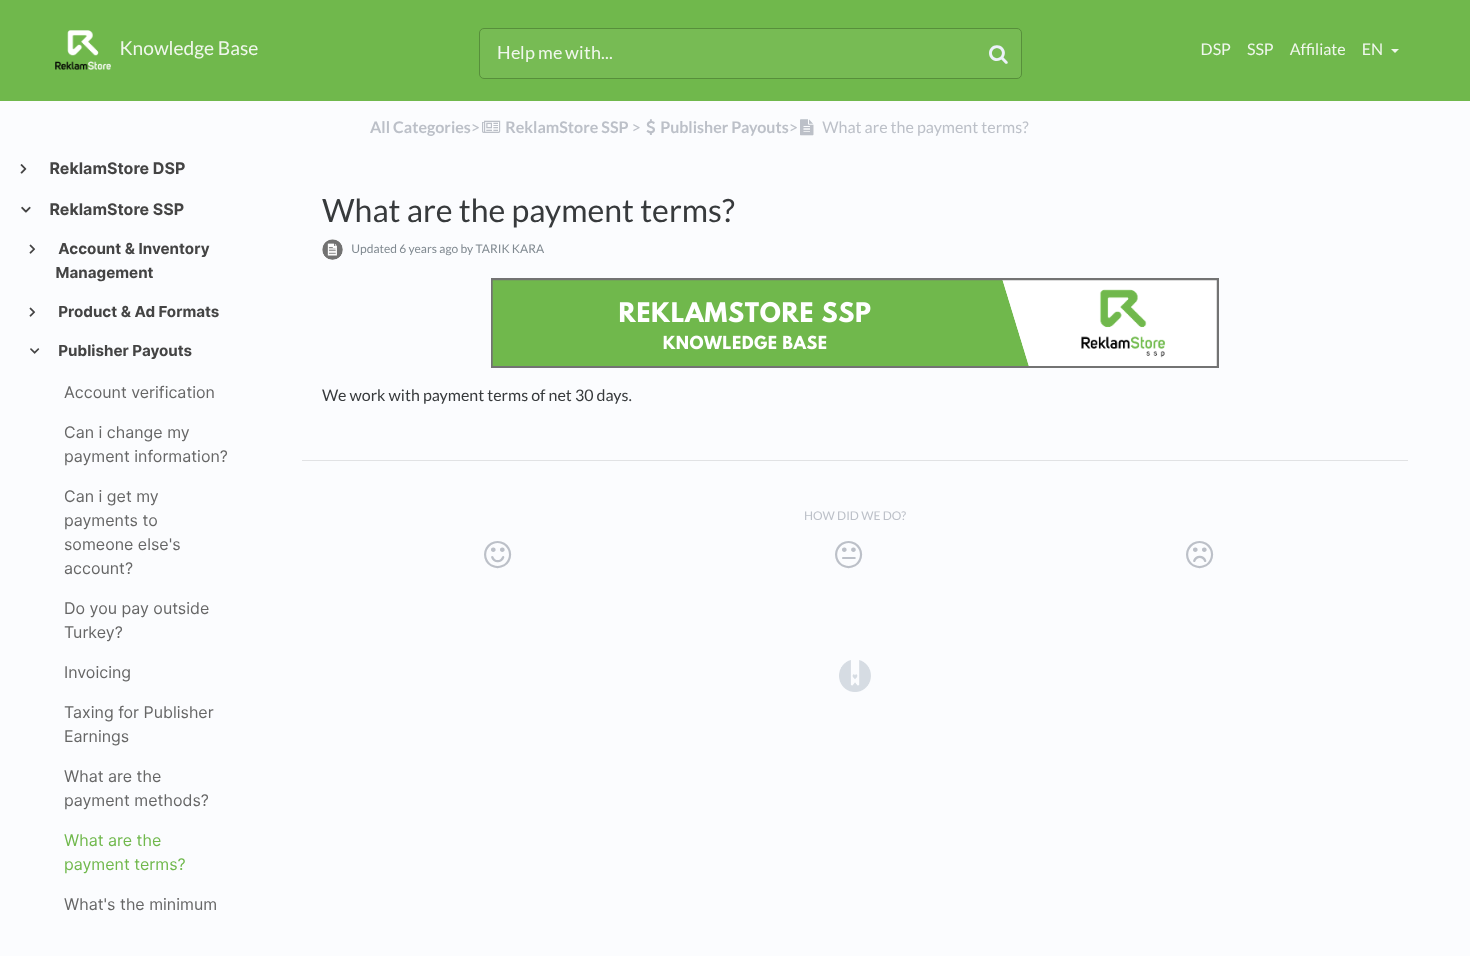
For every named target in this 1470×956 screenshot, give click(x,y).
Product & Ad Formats (138, 311)
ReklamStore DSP (116, 168)
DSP (1216, 49)
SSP (1260, 49)
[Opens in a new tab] (855, 675)
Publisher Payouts (124, 350)
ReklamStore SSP (116, 209)
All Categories (420, 127)
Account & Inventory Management (133, 260)
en (1374, 49)
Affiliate (1318, 49)
